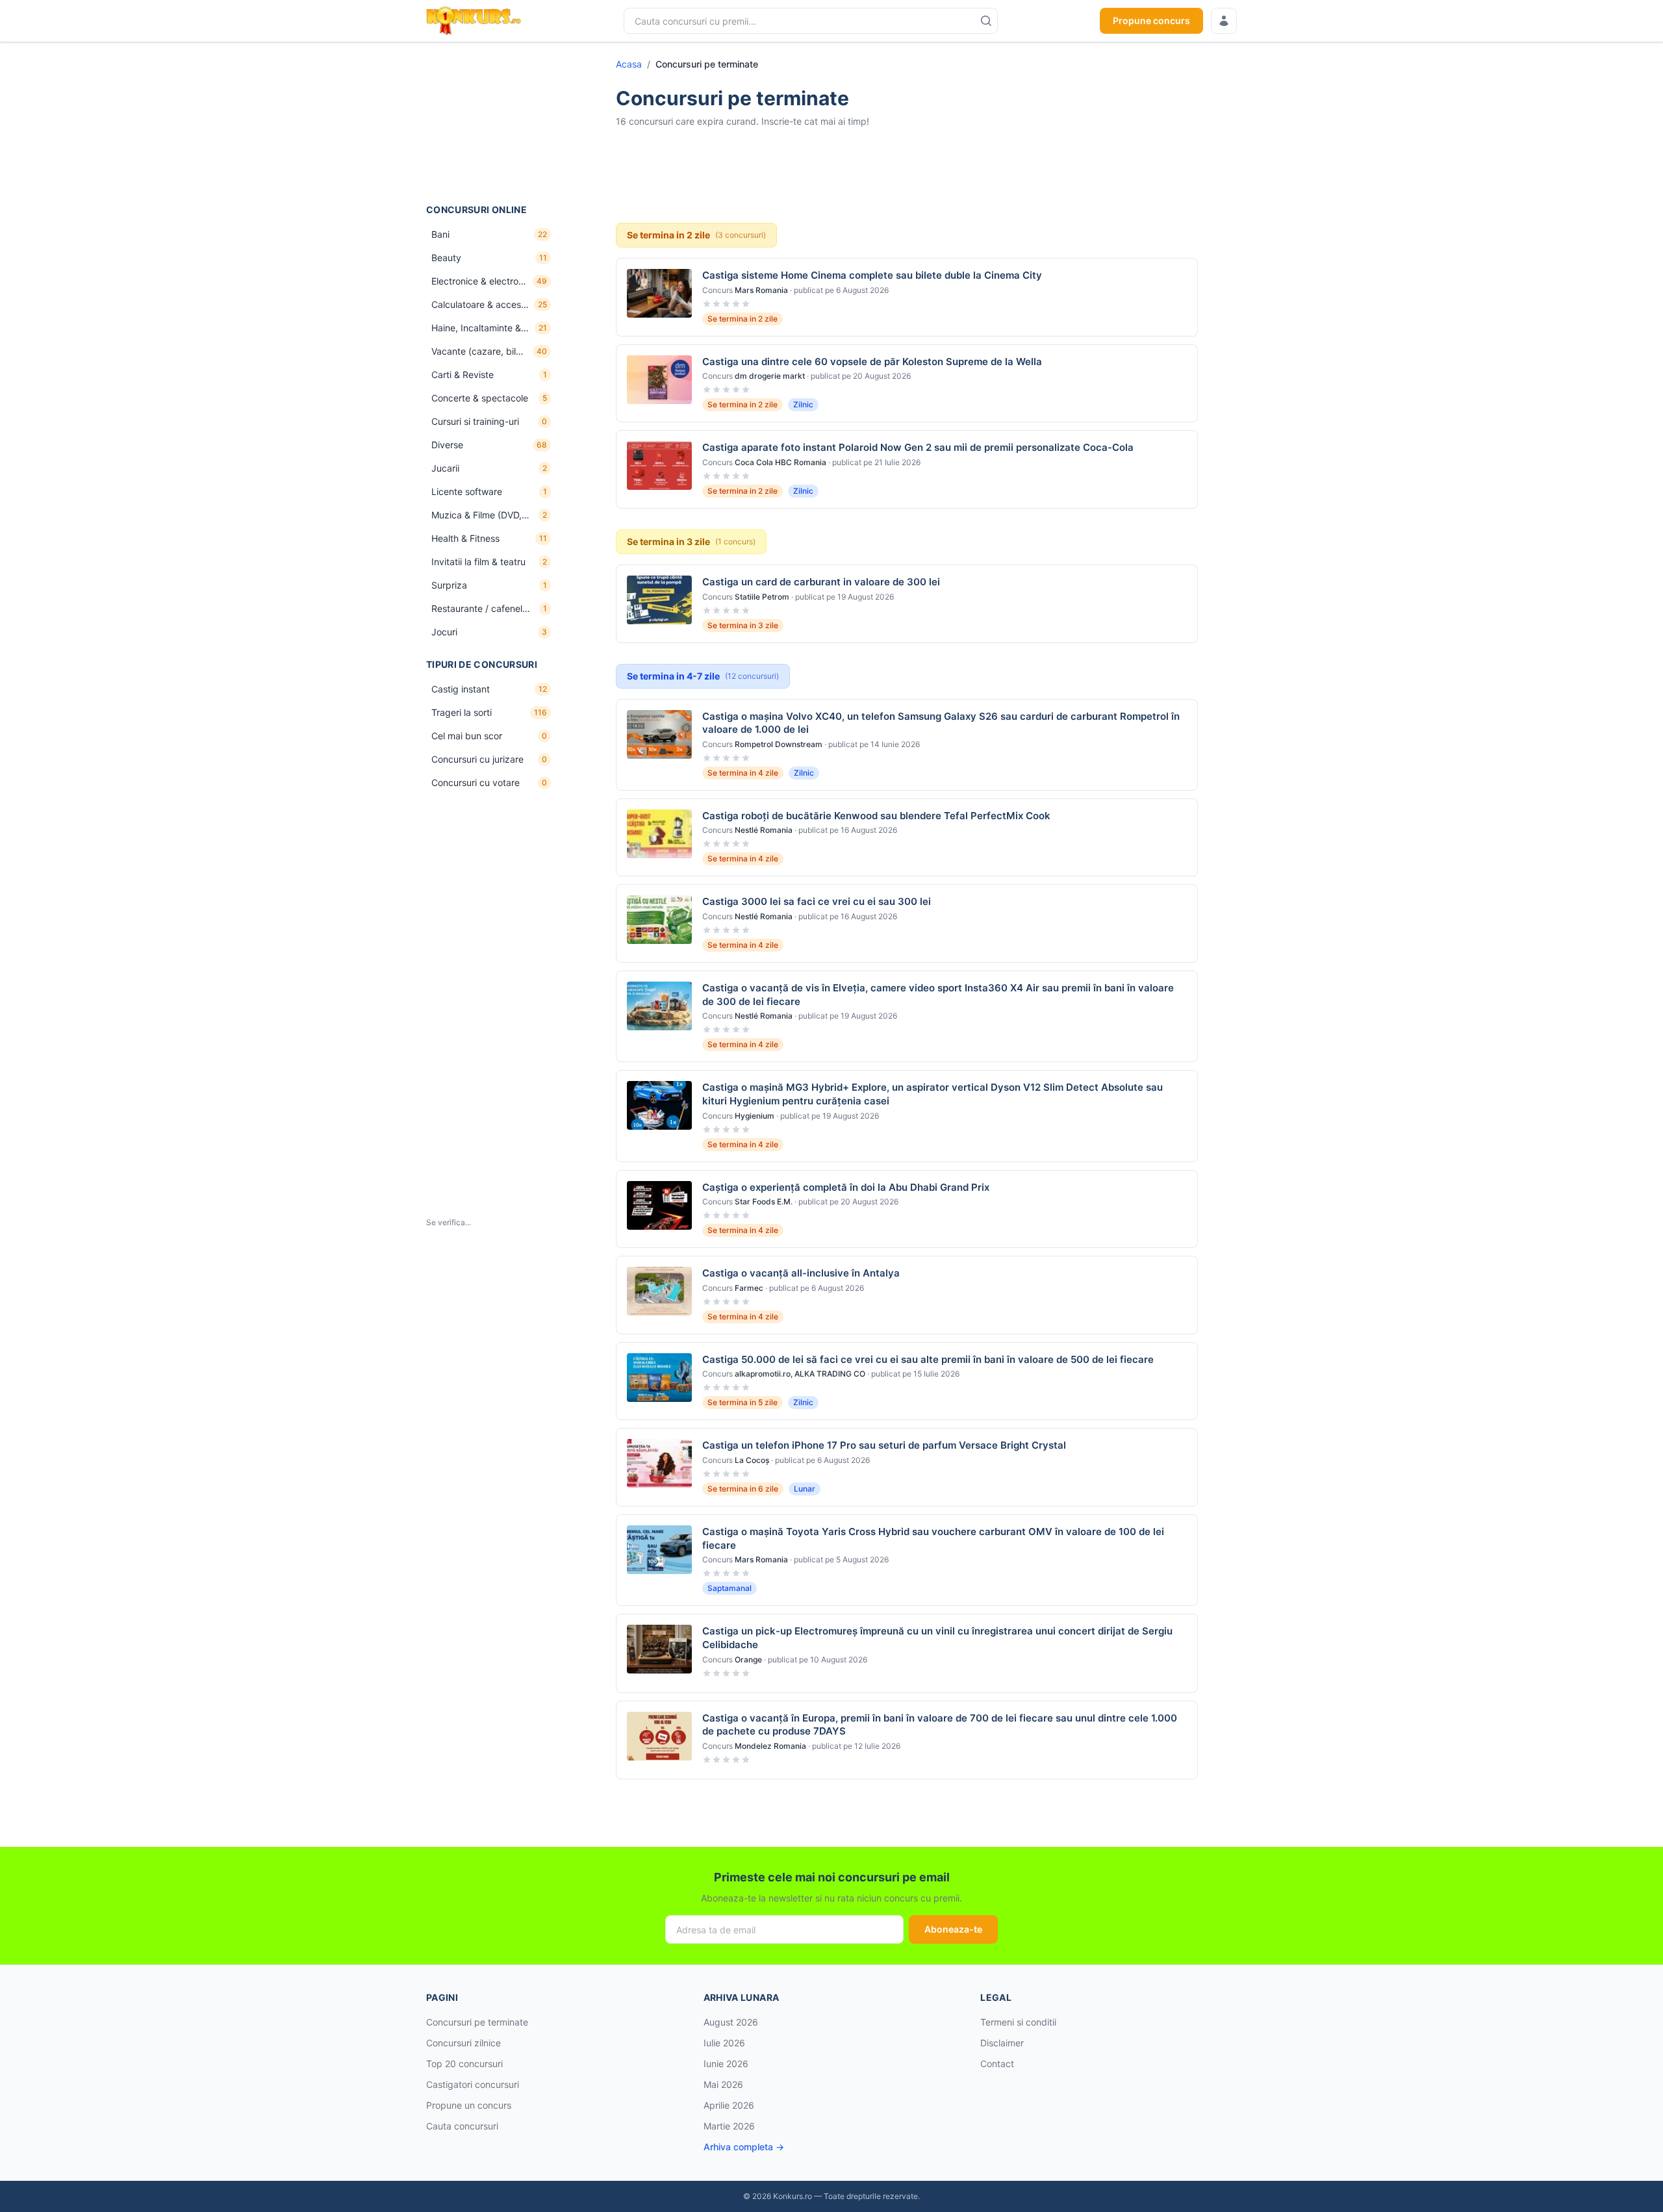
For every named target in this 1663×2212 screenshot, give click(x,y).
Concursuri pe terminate (477, 2022)
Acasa (629, 64)
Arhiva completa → (744, 2147)
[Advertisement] (491, 123)
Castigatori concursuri (473, 2084)
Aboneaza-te (953, 1929)
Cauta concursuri (462, 2126)
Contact (997, 2064)
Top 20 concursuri (464, 2064)
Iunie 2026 (726, 2064)
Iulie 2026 (724, 2043)
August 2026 (731, 2022)
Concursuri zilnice (463, 2043)
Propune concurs (1151, 20)
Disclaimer (1002, 2043)
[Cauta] (986, 21)
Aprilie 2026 (729, 2105)
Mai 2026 (723, 2084)
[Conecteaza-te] (1224, 21)
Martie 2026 (729, 2126)
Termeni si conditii (1018, 2022)
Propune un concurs (469, 2105)
